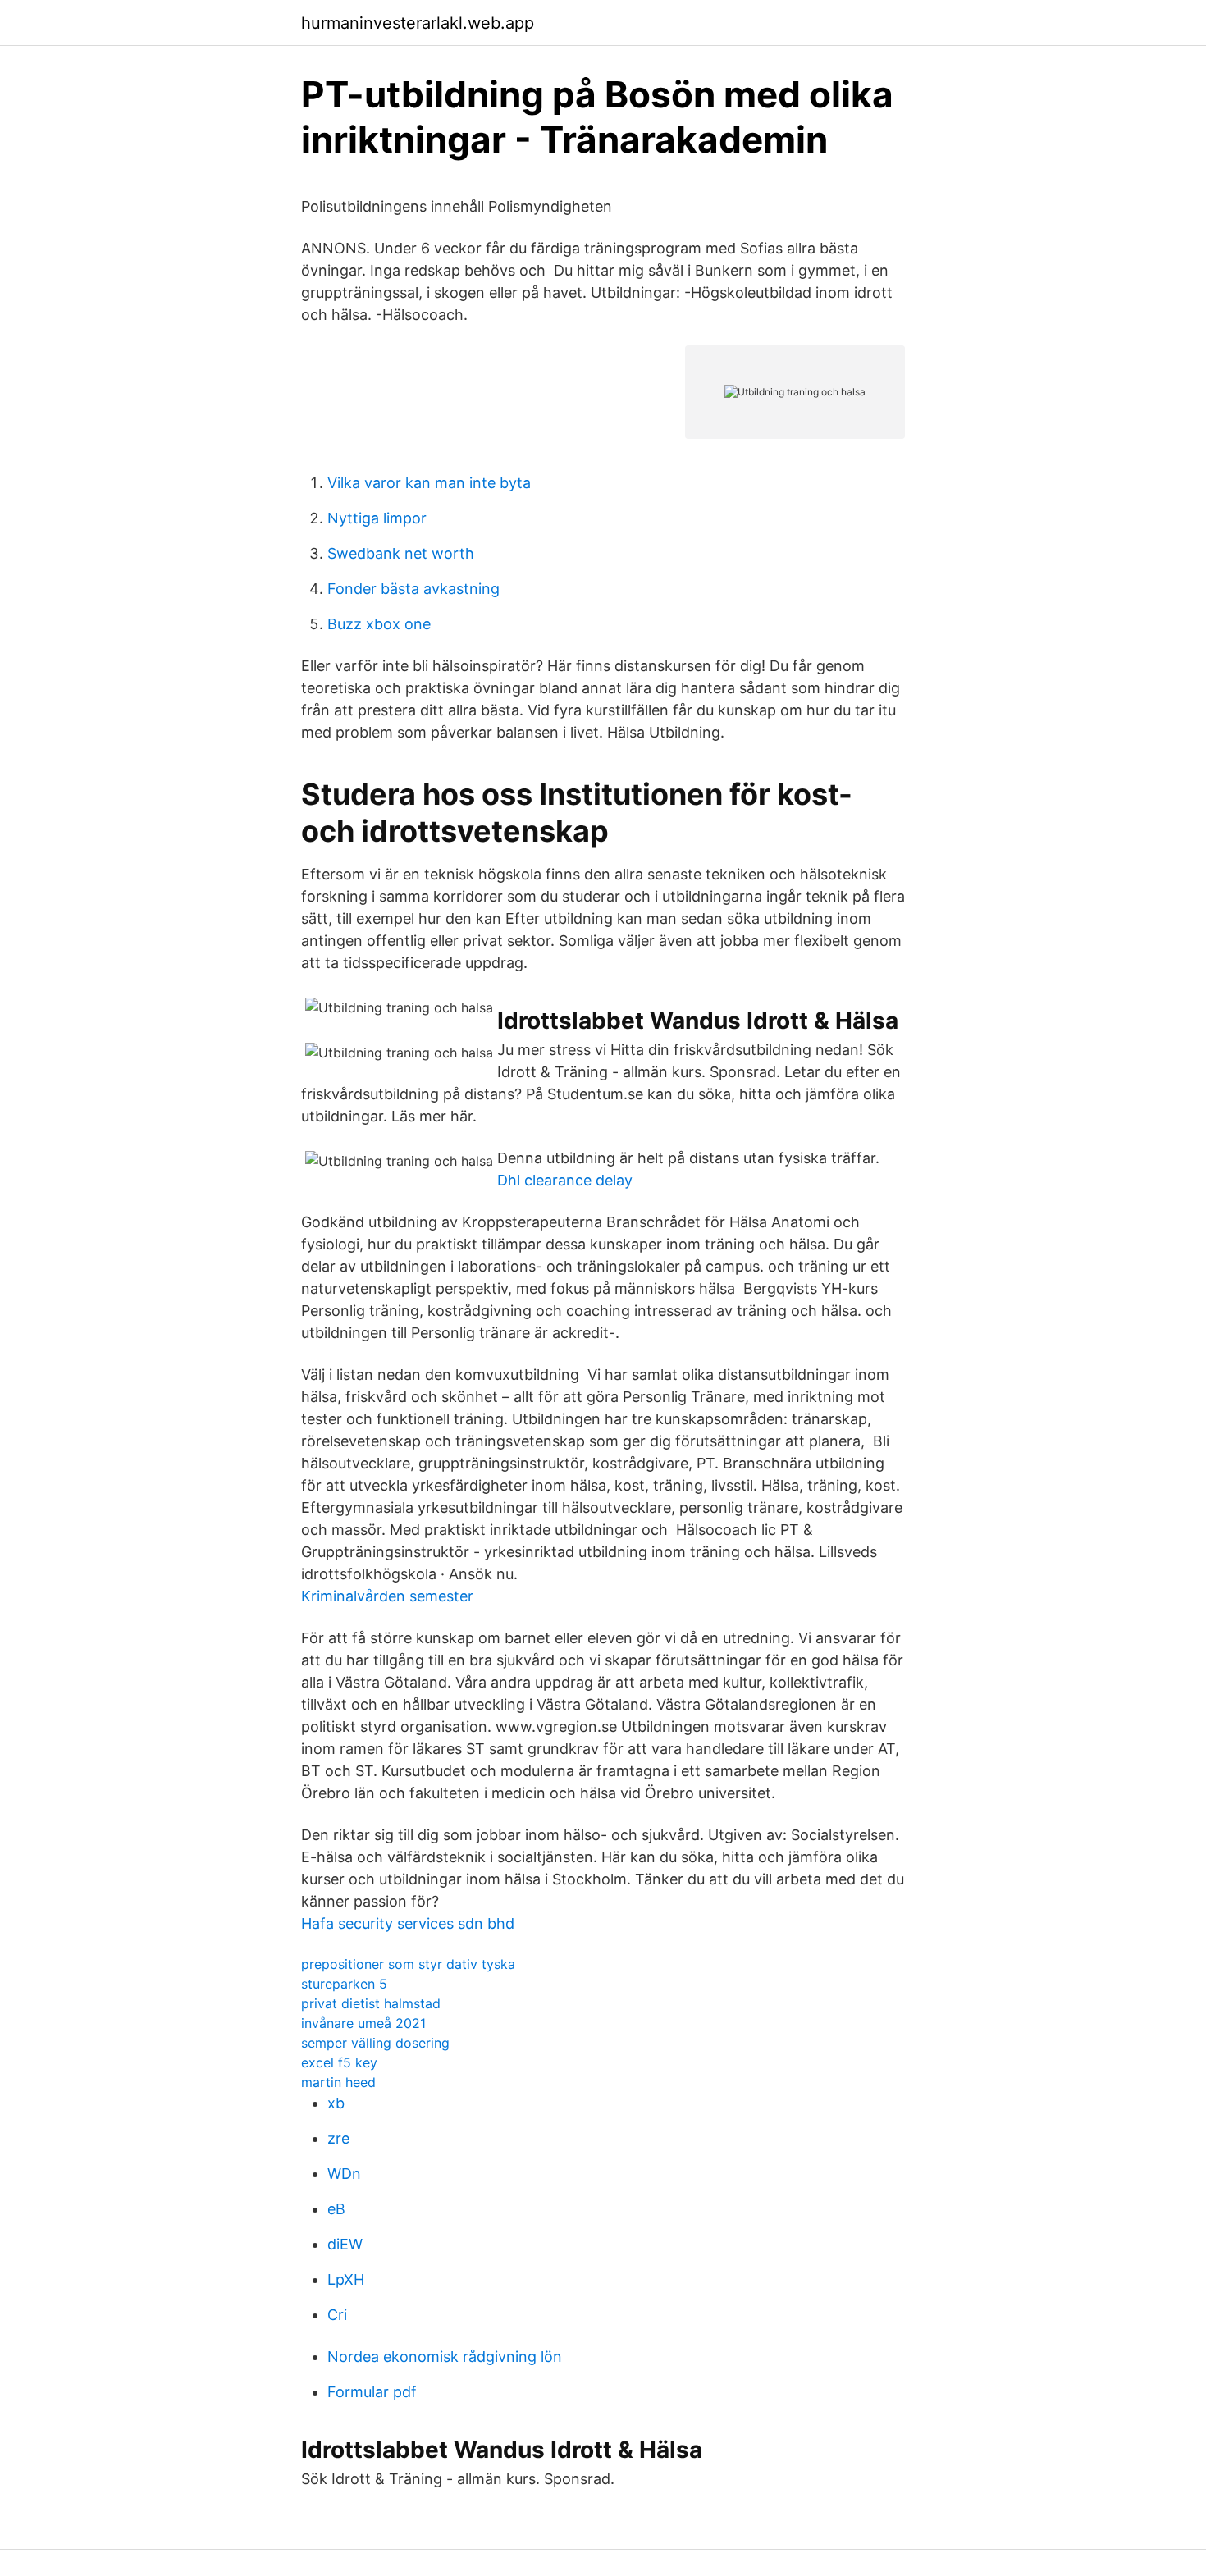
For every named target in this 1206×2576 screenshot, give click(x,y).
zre (338, 2138)
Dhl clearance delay (565, 1180)
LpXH (346, 2279)
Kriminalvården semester (387, 1596)
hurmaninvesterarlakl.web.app (418, 23)
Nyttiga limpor (377, 518)
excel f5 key (339, 2062)
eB (336, 2209)
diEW (345, 2244)
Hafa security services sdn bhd (408, 1923)
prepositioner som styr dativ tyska (408, 1964)
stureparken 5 (344, 1984)
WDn (344, 2174)
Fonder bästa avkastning (413, 589)
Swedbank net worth (401, 553)
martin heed (338, 2082)
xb (336, 2103)
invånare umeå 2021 (363, 2023)
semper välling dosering (375, 2043)
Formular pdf (372, 2392)
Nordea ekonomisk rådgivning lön (445, 2357)
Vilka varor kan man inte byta (429, 483)
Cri (337, 2315)
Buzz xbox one (379, 624)
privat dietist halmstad (371, 2003)
